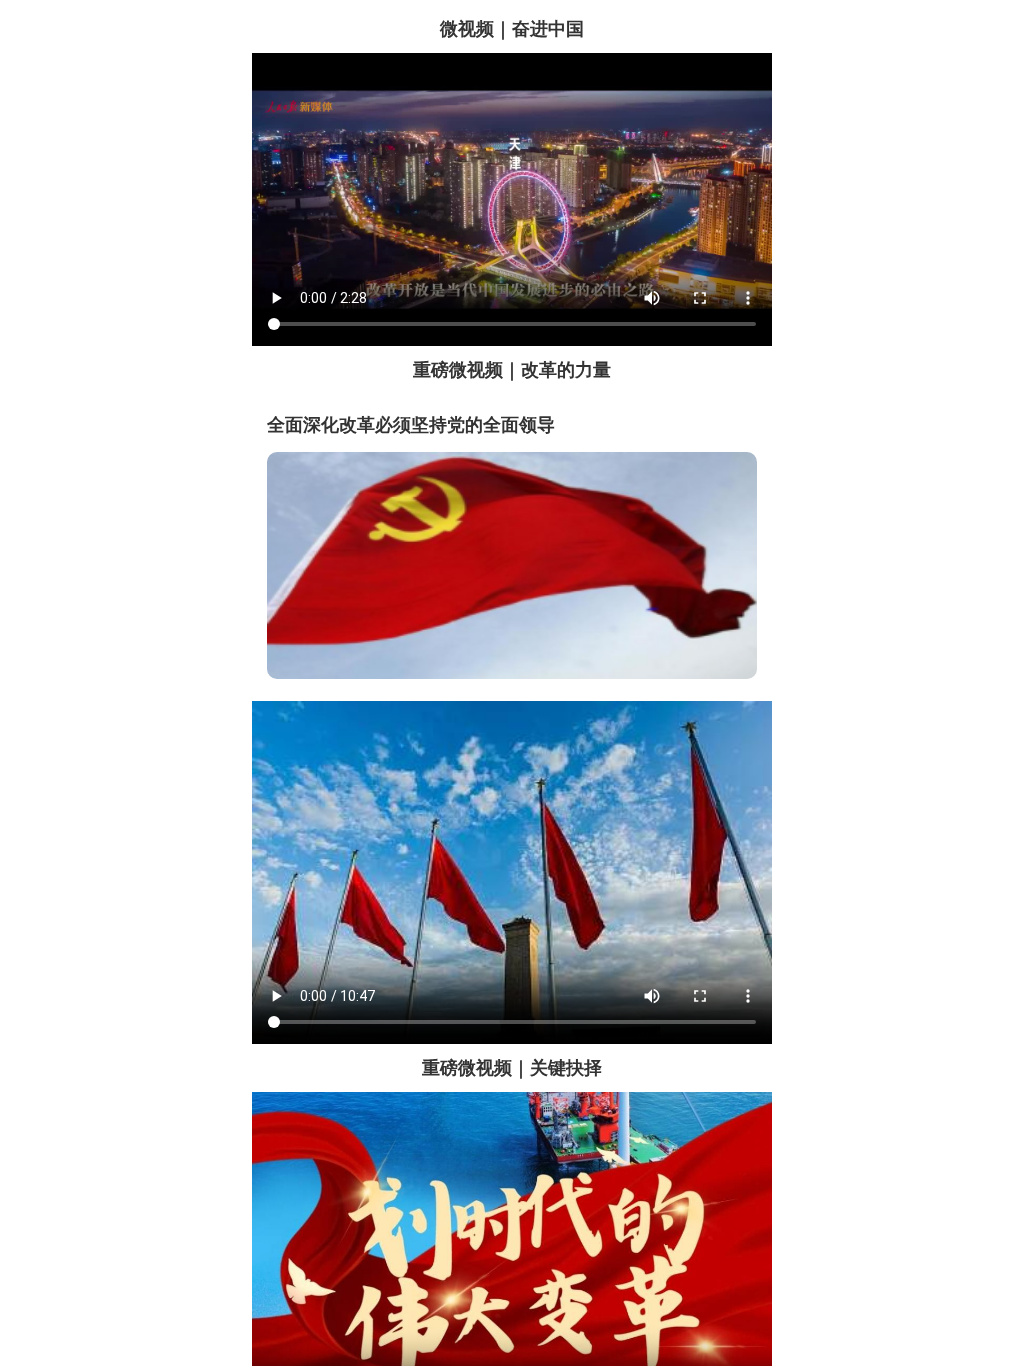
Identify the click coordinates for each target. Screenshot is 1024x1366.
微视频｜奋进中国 (512, 29)
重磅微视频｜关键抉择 (512, 1068)
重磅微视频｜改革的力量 (512, 370)
